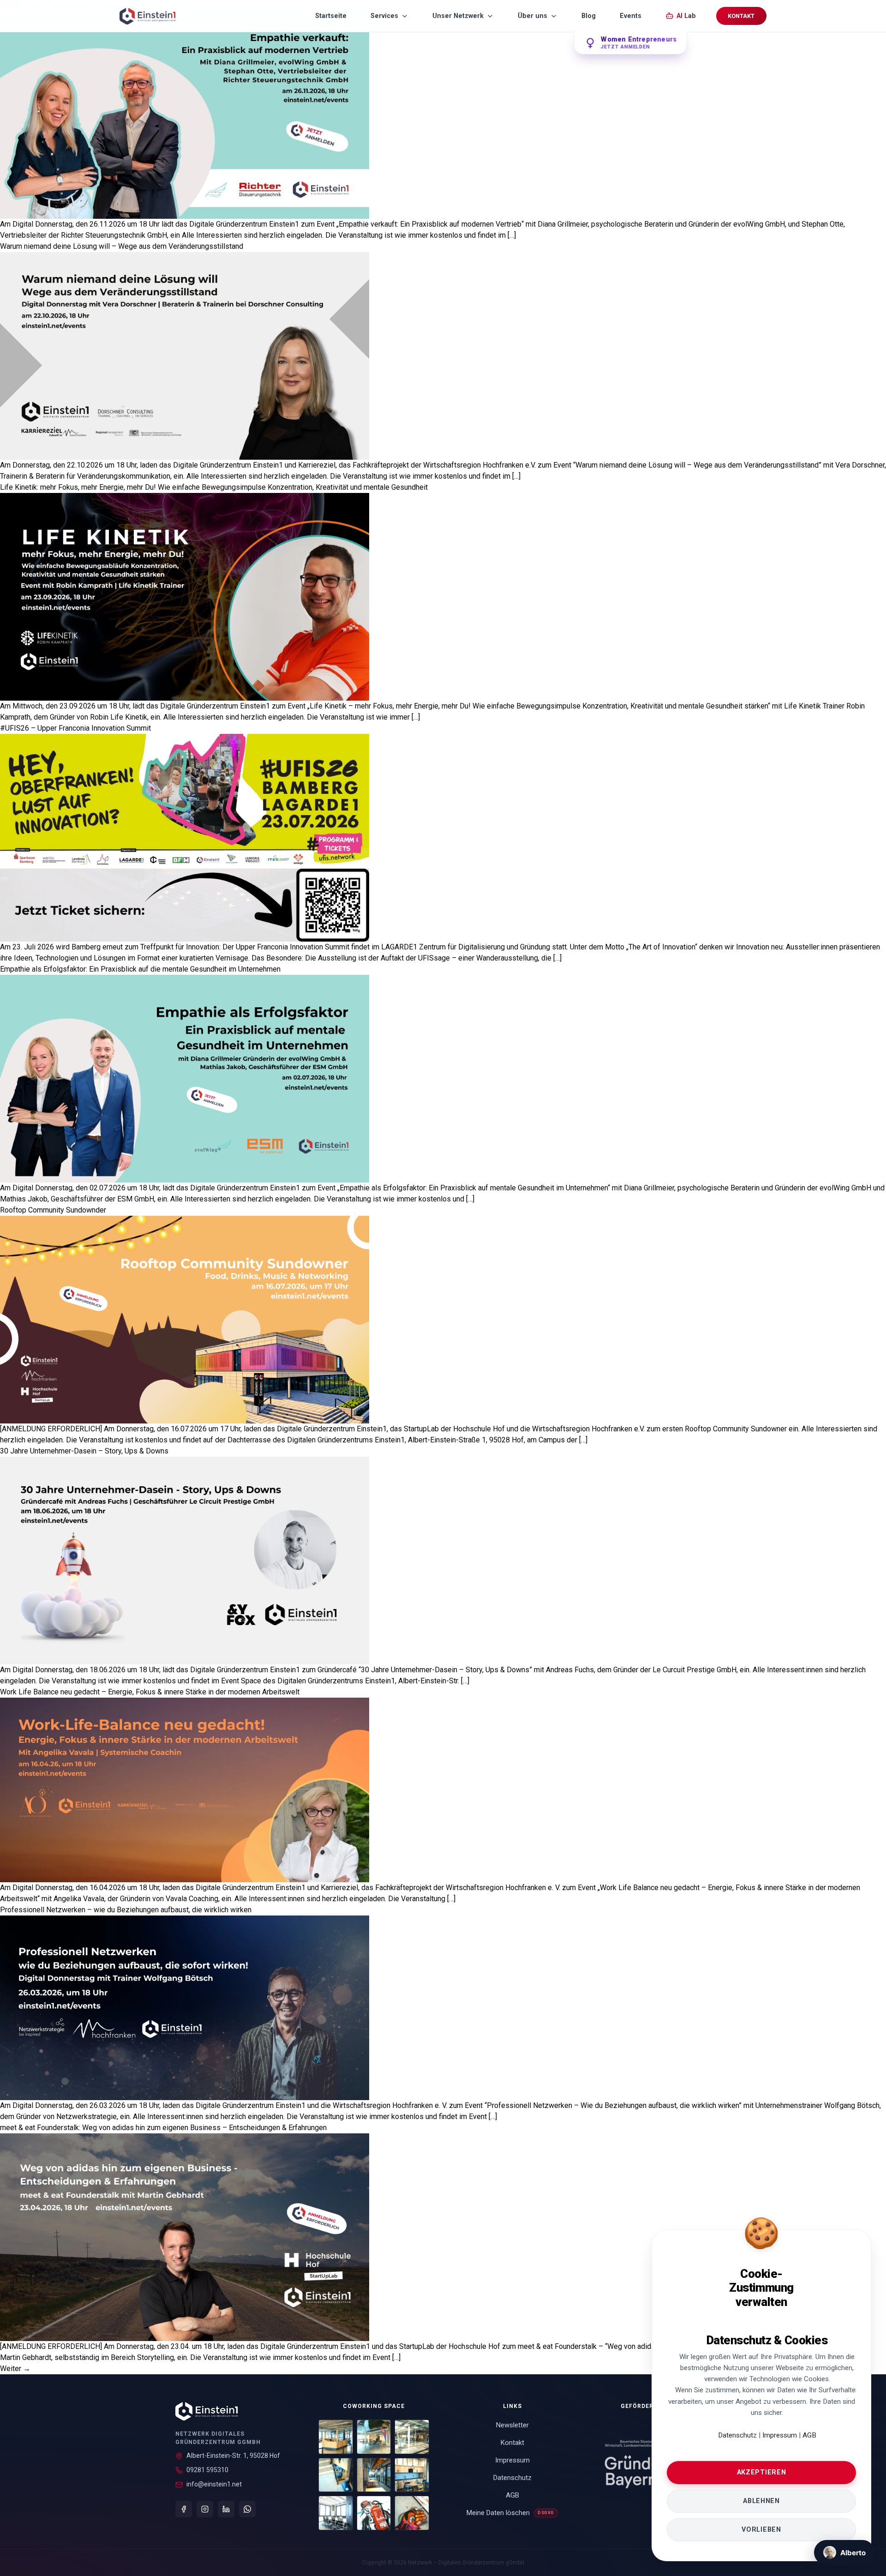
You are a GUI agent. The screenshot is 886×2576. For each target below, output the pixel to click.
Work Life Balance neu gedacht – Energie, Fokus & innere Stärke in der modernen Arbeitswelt (150, 1692)
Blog (589, 16)
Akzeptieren (762, 2472)
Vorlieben (761, 2530)
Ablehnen (761, 2501)
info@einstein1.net (214, 2484)
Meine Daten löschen (510, 2513)
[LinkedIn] (226, 2509)
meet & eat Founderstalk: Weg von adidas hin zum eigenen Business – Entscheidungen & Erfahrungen (163, 2128)
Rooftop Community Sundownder (53, 1210)
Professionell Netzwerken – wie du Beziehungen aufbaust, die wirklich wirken (126, 1910)
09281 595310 (207, 2470)
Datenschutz (737, 2435)
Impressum (781, 2435)
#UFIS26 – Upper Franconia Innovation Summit (75, 728)
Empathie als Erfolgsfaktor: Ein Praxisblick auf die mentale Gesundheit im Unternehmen (140, 969)
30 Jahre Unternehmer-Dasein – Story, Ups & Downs (84, 1451)
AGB (809, 2435)
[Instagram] (205, 2509)
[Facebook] (184, 2509)
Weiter (15, 2369)
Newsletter (512, 2425)
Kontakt (741, 16)
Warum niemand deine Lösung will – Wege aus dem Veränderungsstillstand (122, 246)
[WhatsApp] (247, 2509)
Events (631, 16)
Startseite (331, 16)
